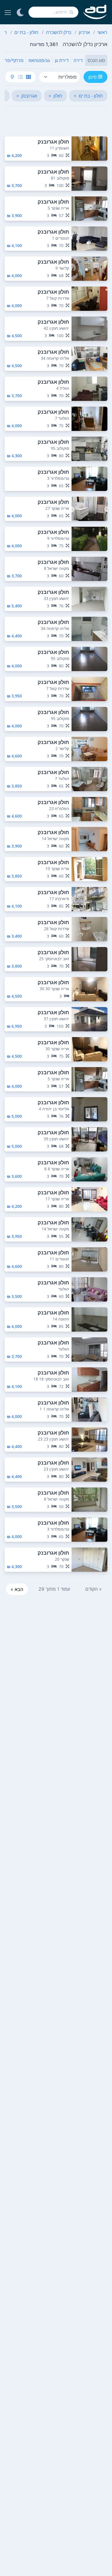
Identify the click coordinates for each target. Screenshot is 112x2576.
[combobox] (53, 12)
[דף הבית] (95, 12)
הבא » (17, 1589)
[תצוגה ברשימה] (20, 77)
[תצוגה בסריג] (28, 77)
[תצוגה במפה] (12, 77)
